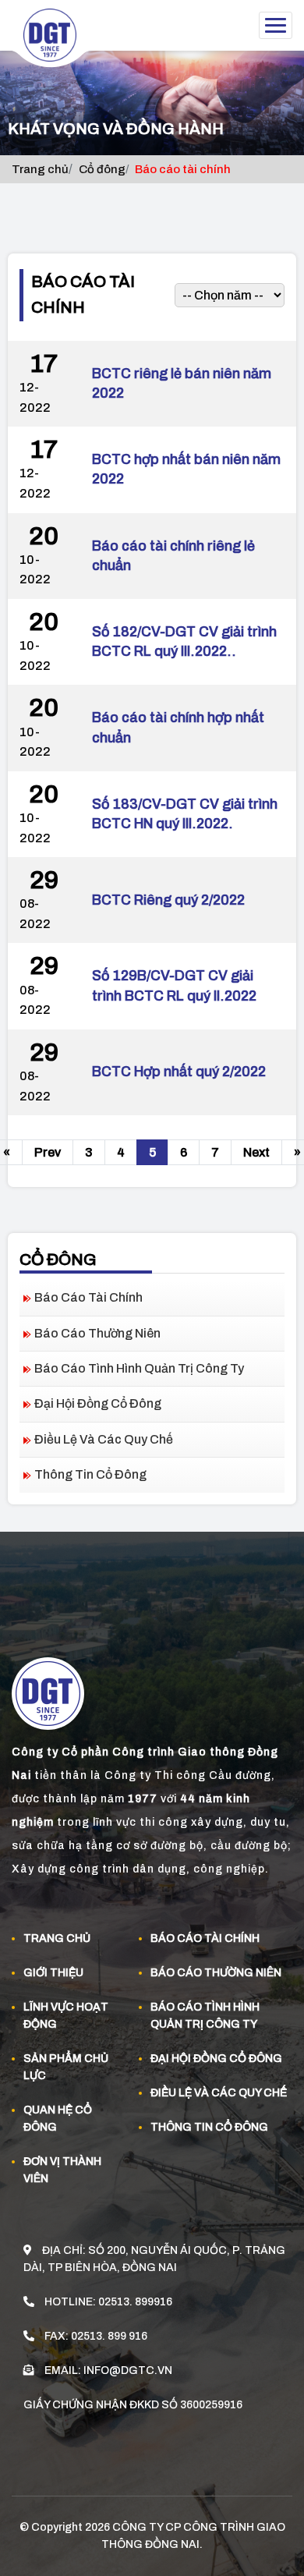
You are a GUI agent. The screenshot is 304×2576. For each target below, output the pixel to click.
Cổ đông (102, 169)
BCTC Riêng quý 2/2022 (168, 900)
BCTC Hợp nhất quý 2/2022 (179, 1072)
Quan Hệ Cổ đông (58, 2119)
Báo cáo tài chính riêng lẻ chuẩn (173, 556)
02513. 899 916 (109, 2336)
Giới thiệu (53, 1973)
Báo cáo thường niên (97, 1333)
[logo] (56, 39)
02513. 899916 (135, 2302)
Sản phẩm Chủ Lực (66, 2067)
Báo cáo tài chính (88, 1297)
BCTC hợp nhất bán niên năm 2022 (186, 469)
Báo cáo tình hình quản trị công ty (139, 1368)
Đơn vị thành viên (62, 2170)
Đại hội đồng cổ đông (98, 1403)
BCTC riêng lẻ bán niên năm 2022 (182, 383)
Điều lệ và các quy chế (104, 1439)
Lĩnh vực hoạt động (66, 2016)
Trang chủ (40, 169)
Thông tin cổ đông (90, 1474)
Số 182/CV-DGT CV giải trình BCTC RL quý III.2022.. (184, 641)
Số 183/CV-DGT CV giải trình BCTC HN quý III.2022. (185, 814)
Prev (48, 1152)
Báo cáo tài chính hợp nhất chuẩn (178, 727)
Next (256, 1152)
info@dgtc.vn (128, 2370)
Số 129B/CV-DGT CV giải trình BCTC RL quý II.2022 (174, 985)
